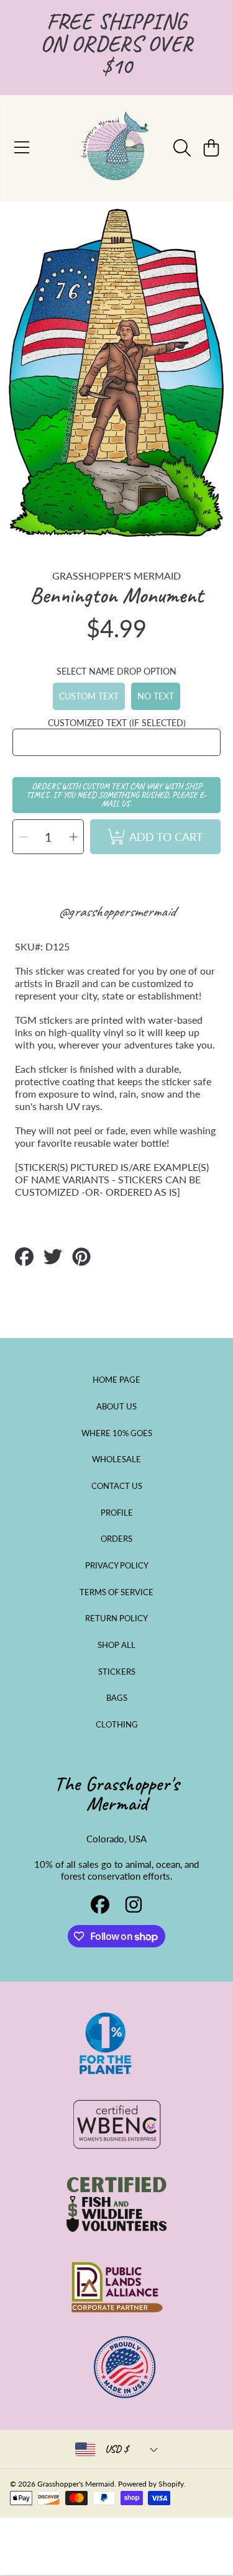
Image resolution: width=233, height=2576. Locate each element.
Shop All (116, 1645)
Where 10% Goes (117, 1433)
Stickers (117, 1672)
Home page (116, 1380)
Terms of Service (116, 1592)
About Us (116, 1406)
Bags (117, 1698)
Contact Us (117, 1486)
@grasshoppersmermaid (116, 911)
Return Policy (116, 1618)
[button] (22, 148)
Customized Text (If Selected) (117, 723)
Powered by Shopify (151, 2484)
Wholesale (116, 1459)
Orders (116, 1539)
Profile (117, 1513)
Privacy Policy (117, 1565)
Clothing (117, 1724)
